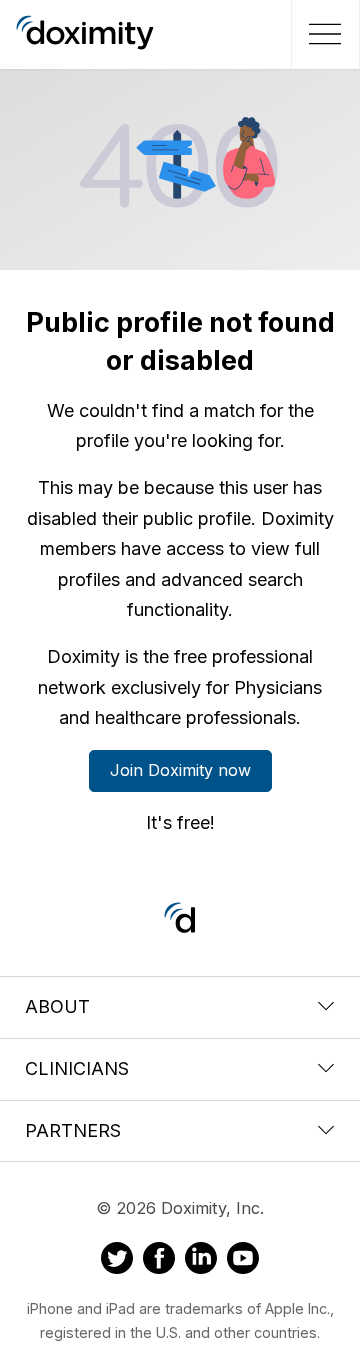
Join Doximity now (180, 770)
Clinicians (77, 1068)
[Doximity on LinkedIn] (201, 1261)
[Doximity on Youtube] (243, 1261)
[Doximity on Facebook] (159, 1261)
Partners (73, 1130)
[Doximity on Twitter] (117, 1261)
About (57, 1006)
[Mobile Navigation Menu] (322, 34)
